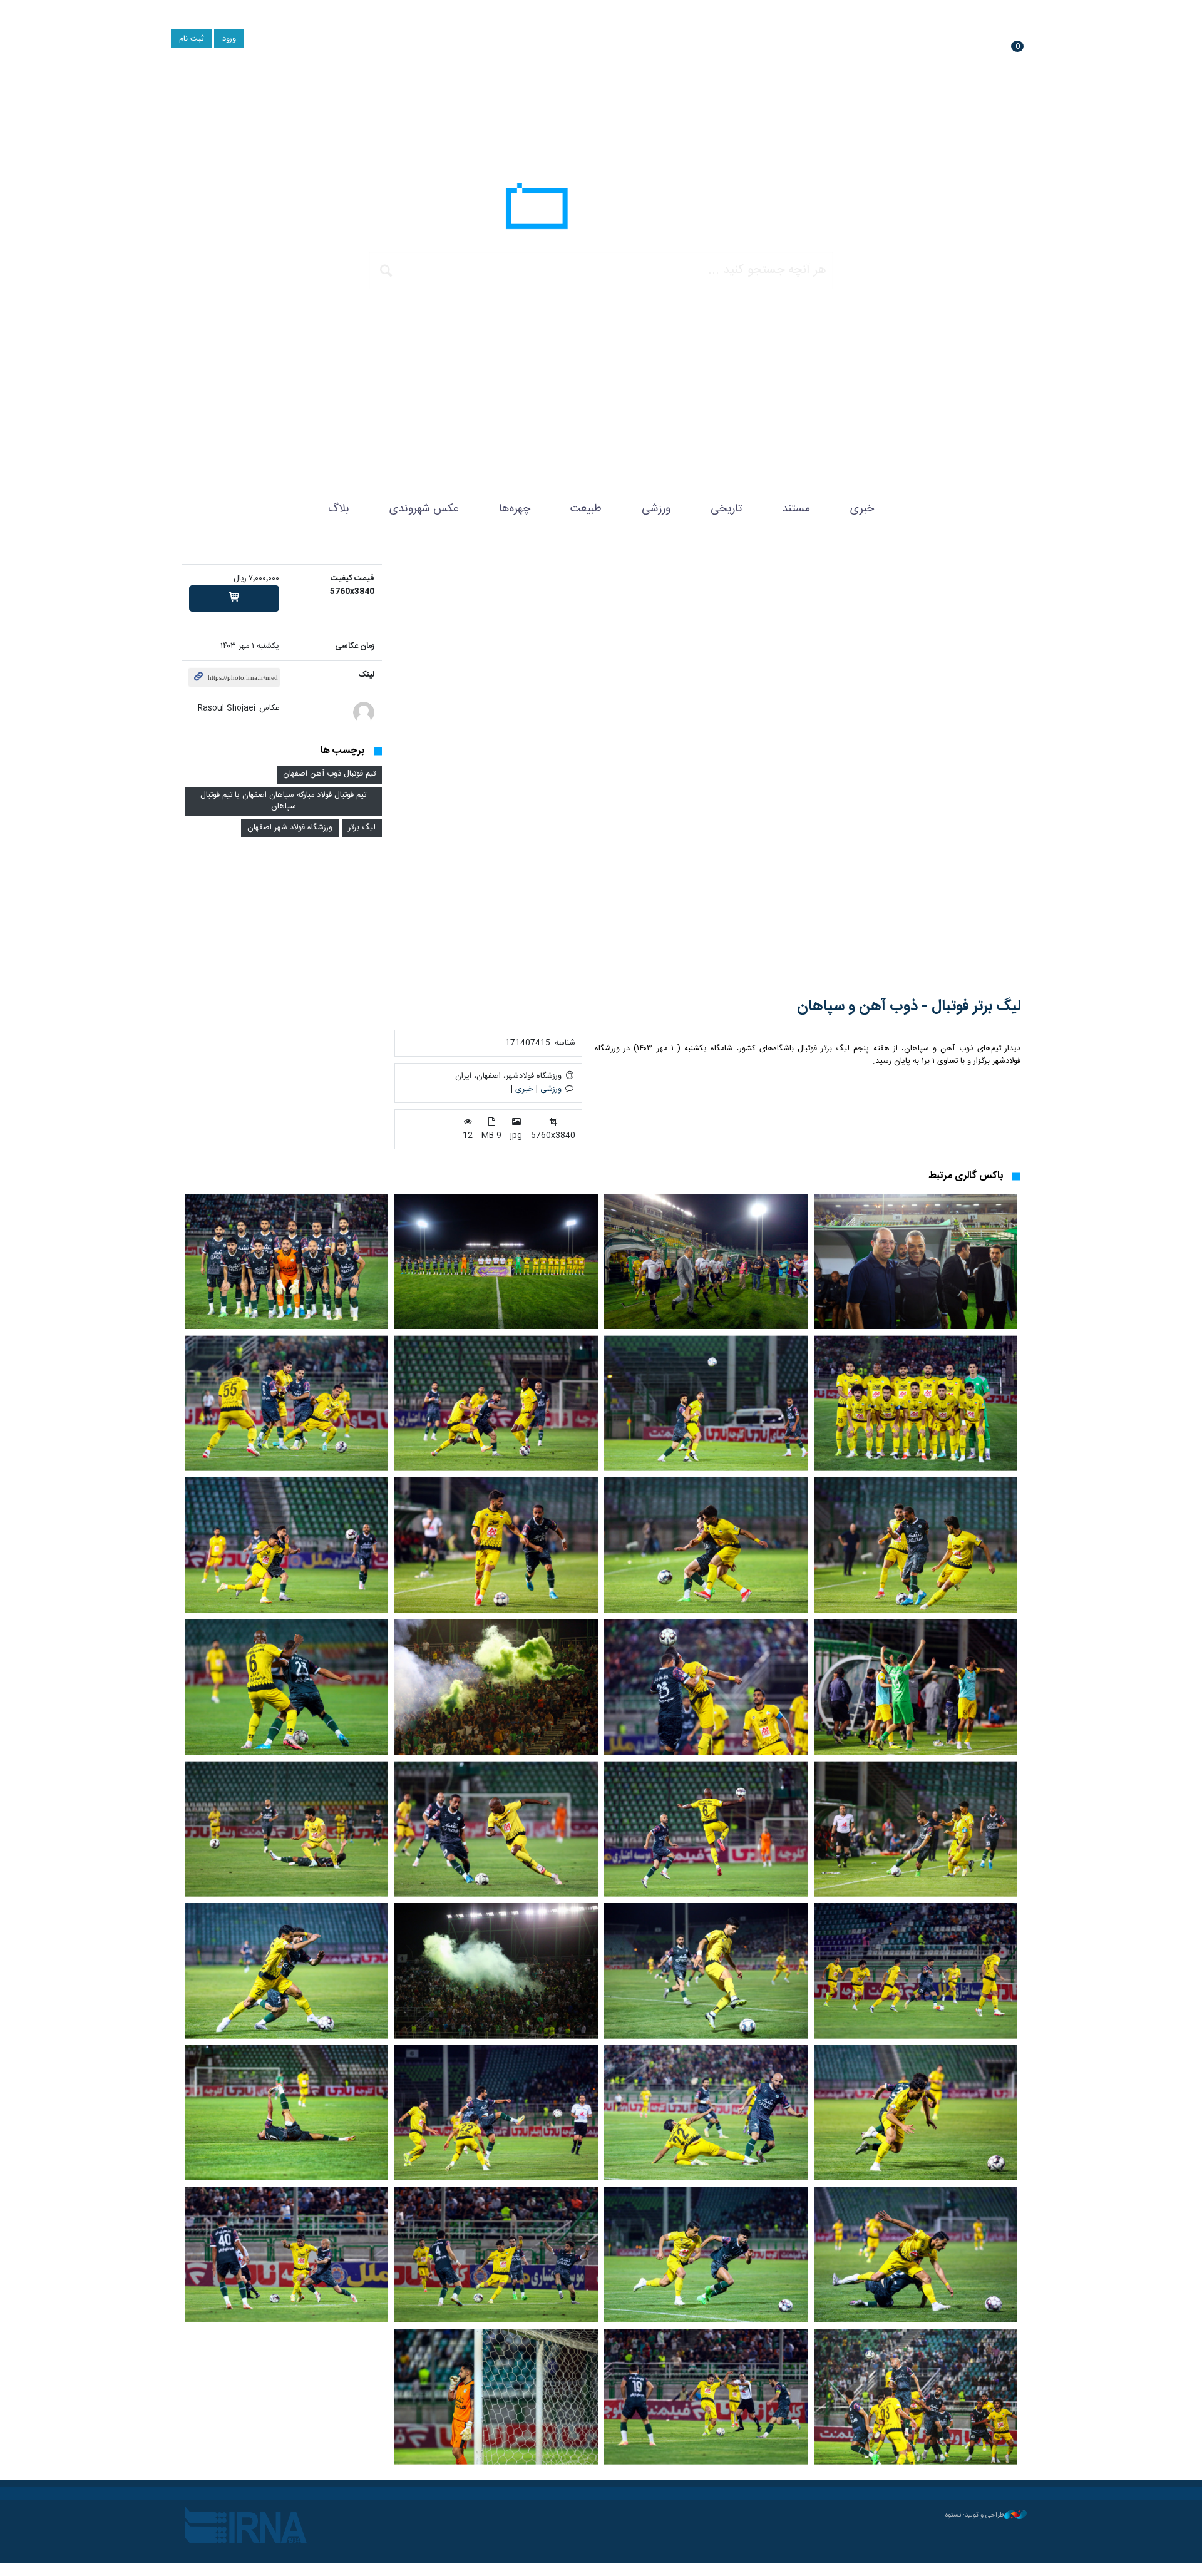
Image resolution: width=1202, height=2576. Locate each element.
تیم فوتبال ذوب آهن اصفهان (329, 774)
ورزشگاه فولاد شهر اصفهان (290, 828)
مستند (796, 509)
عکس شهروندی (424, 509)
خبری (862, 509)
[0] (234, 598)
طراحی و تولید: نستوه (975, 2515)
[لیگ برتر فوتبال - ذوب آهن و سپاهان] (707, 772)
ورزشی (656, 509)
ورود (229, 39)
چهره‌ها (515, 509)
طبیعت (586, 509)
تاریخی (726, 509)
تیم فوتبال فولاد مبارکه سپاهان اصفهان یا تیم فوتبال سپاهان (283, 801)
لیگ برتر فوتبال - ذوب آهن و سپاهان (909, 1007)
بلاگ (339, 509)
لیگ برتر (362, 828)
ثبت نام (192, 39)
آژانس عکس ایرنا (601, 210)
